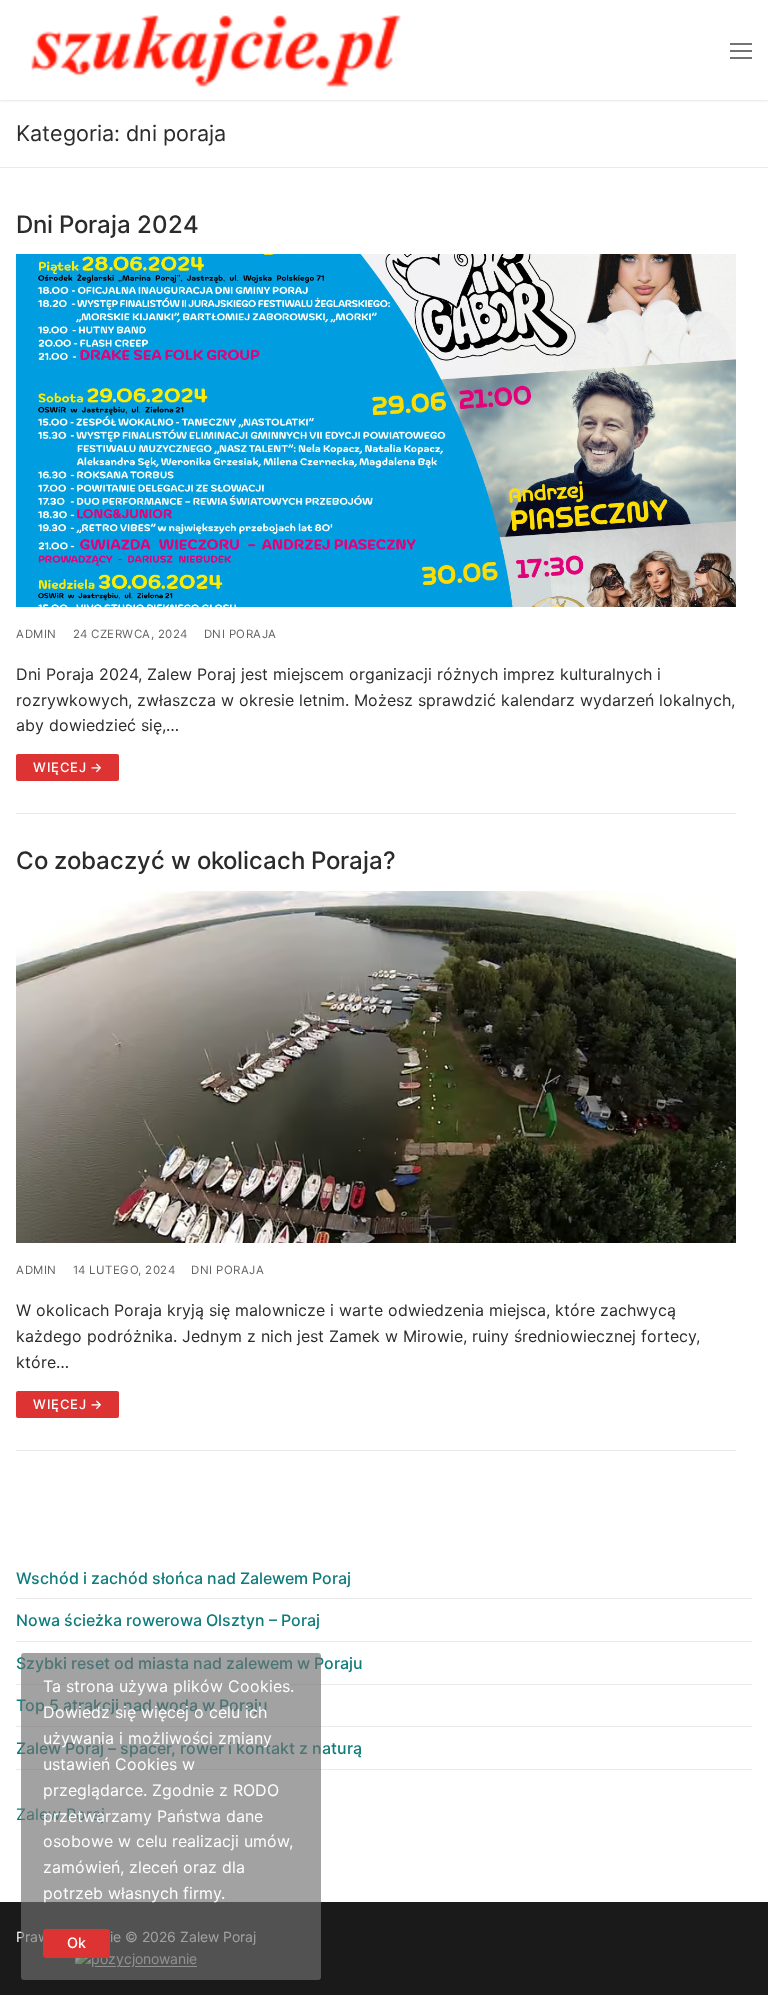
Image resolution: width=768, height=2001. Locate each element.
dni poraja (240, 634)
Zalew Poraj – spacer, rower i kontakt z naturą (189, 1748)
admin (36, 634)
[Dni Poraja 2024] (376, 430)
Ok (76, 1942)
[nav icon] (741, 50)
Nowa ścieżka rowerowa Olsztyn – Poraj (168, 1620)
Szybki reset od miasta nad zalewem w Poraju (189, 1663)
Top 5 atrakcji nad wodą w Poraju (142, 1705)
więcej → (67, 767)
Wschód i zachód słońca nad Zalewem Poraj (183, 1578)
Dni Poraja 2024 (107, 224)
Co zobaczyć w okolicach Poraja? (206, 860)
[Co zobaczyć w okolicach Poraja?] (376, 1067)
